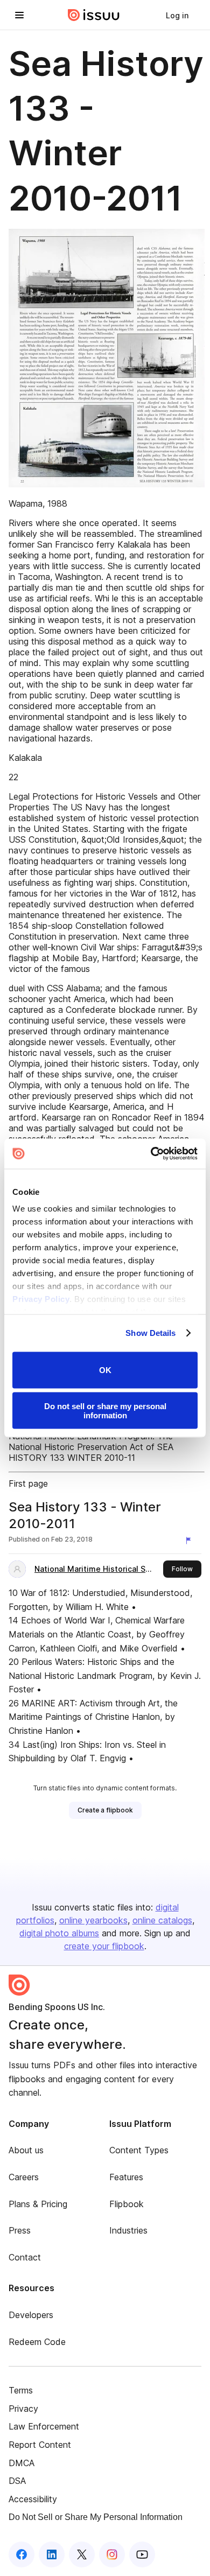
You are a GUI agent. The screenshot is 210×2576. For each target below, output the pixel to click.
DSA (17, 2481)
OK (105, 1370)
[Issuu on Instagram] (112, 2554)
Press (20, 2230)
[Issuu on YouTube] (142, 2554)
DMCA (22, 2463)
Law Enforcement (44, 2426)
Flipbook (127, 2204)
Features (126, 2177)
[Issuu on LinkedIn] (52, 2554)
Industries (128, 2230)
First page (28, 1483)
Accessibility (33, 2499)
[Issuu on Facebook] (22, 2554)
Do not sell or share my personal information (105, 1411)
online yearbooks (93, 1920)
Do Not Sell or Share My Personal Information (96, 2517)
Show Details (150, 1333)
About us (26, 2150)
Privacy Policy (41, 1299)
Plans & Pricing (38, 2204)
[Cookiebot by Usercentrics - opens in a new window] (151, 1154)
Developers (31, 2315)
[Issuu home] (94, 15)
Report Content (40, 2445)
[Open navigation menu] (19, 15)
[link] (177, 15)
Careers (24, 2177)
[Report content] (191, 1541)
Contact (25, 2257)
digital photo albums (59, 1933)
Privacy (23, 2409)
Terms (21, 2390)
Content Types (139, 2150)
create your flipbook (104, 1946)
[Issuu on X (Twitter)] (82, 2554)
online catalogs (162, 1920)
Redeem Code (37, 2342)
